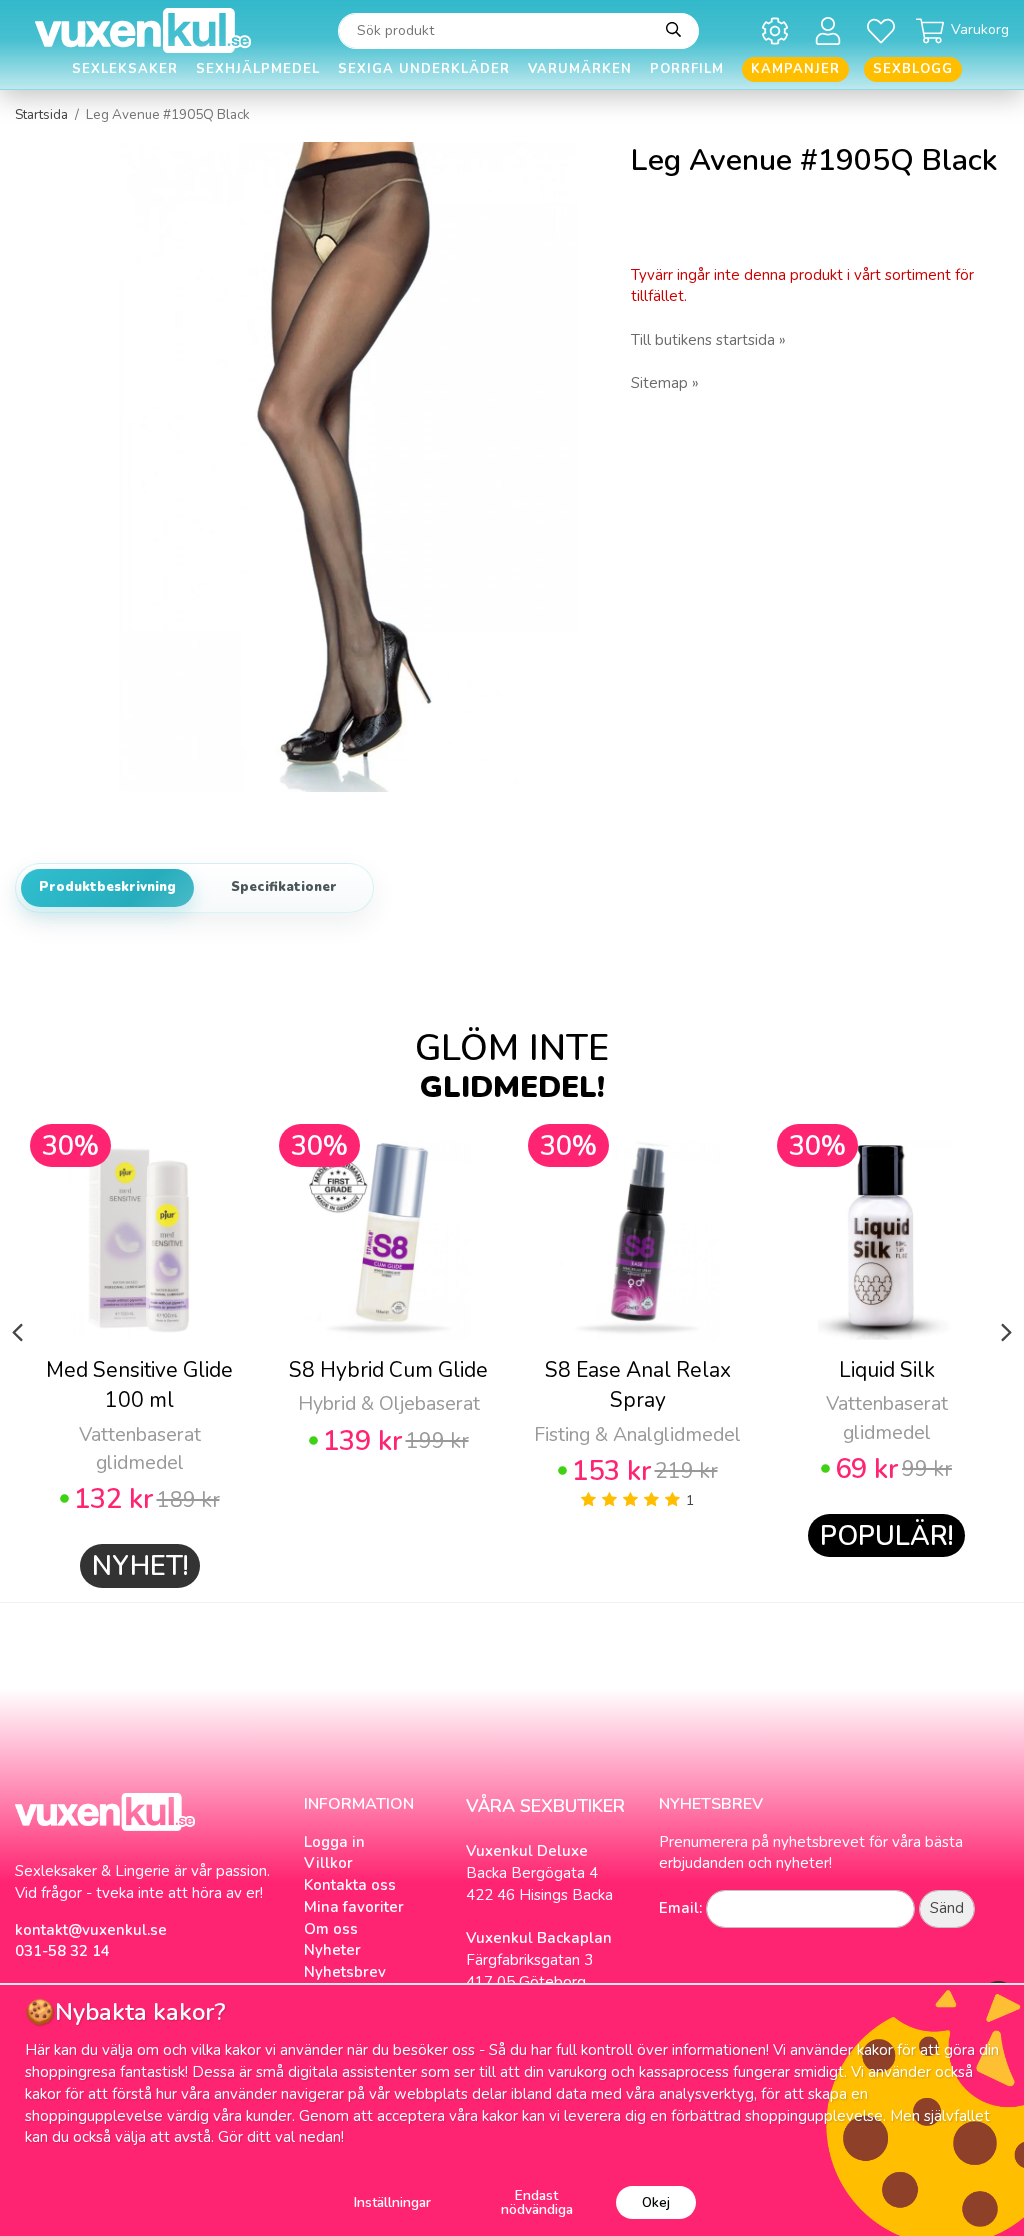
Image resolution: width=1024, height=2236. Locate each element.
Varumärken (580, 69)
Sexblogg (913, 69)
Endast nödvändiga (537, 2202)
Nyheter (332, 1950)
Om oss (331, 1929)
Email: (680, 1908)
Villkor (328, 1863)
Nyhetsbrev (345, 1972)
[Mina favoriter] (884, 30)
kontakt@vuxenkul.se (91, 1930)
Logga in (334, 1842)
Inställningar (392, 2202)
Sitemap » (665, 383)
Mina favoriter (354, 1907)
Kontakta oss (350, 1885)
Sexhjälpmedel (258, 69)
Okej (656, 2202)
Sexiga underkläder (424, 69)
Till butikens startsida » (708, 340)
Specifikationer (284, 887)
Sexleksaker (125, 69)
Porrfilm (687, 69)
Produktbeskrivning (107, 887)
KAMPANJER (795, 69)
